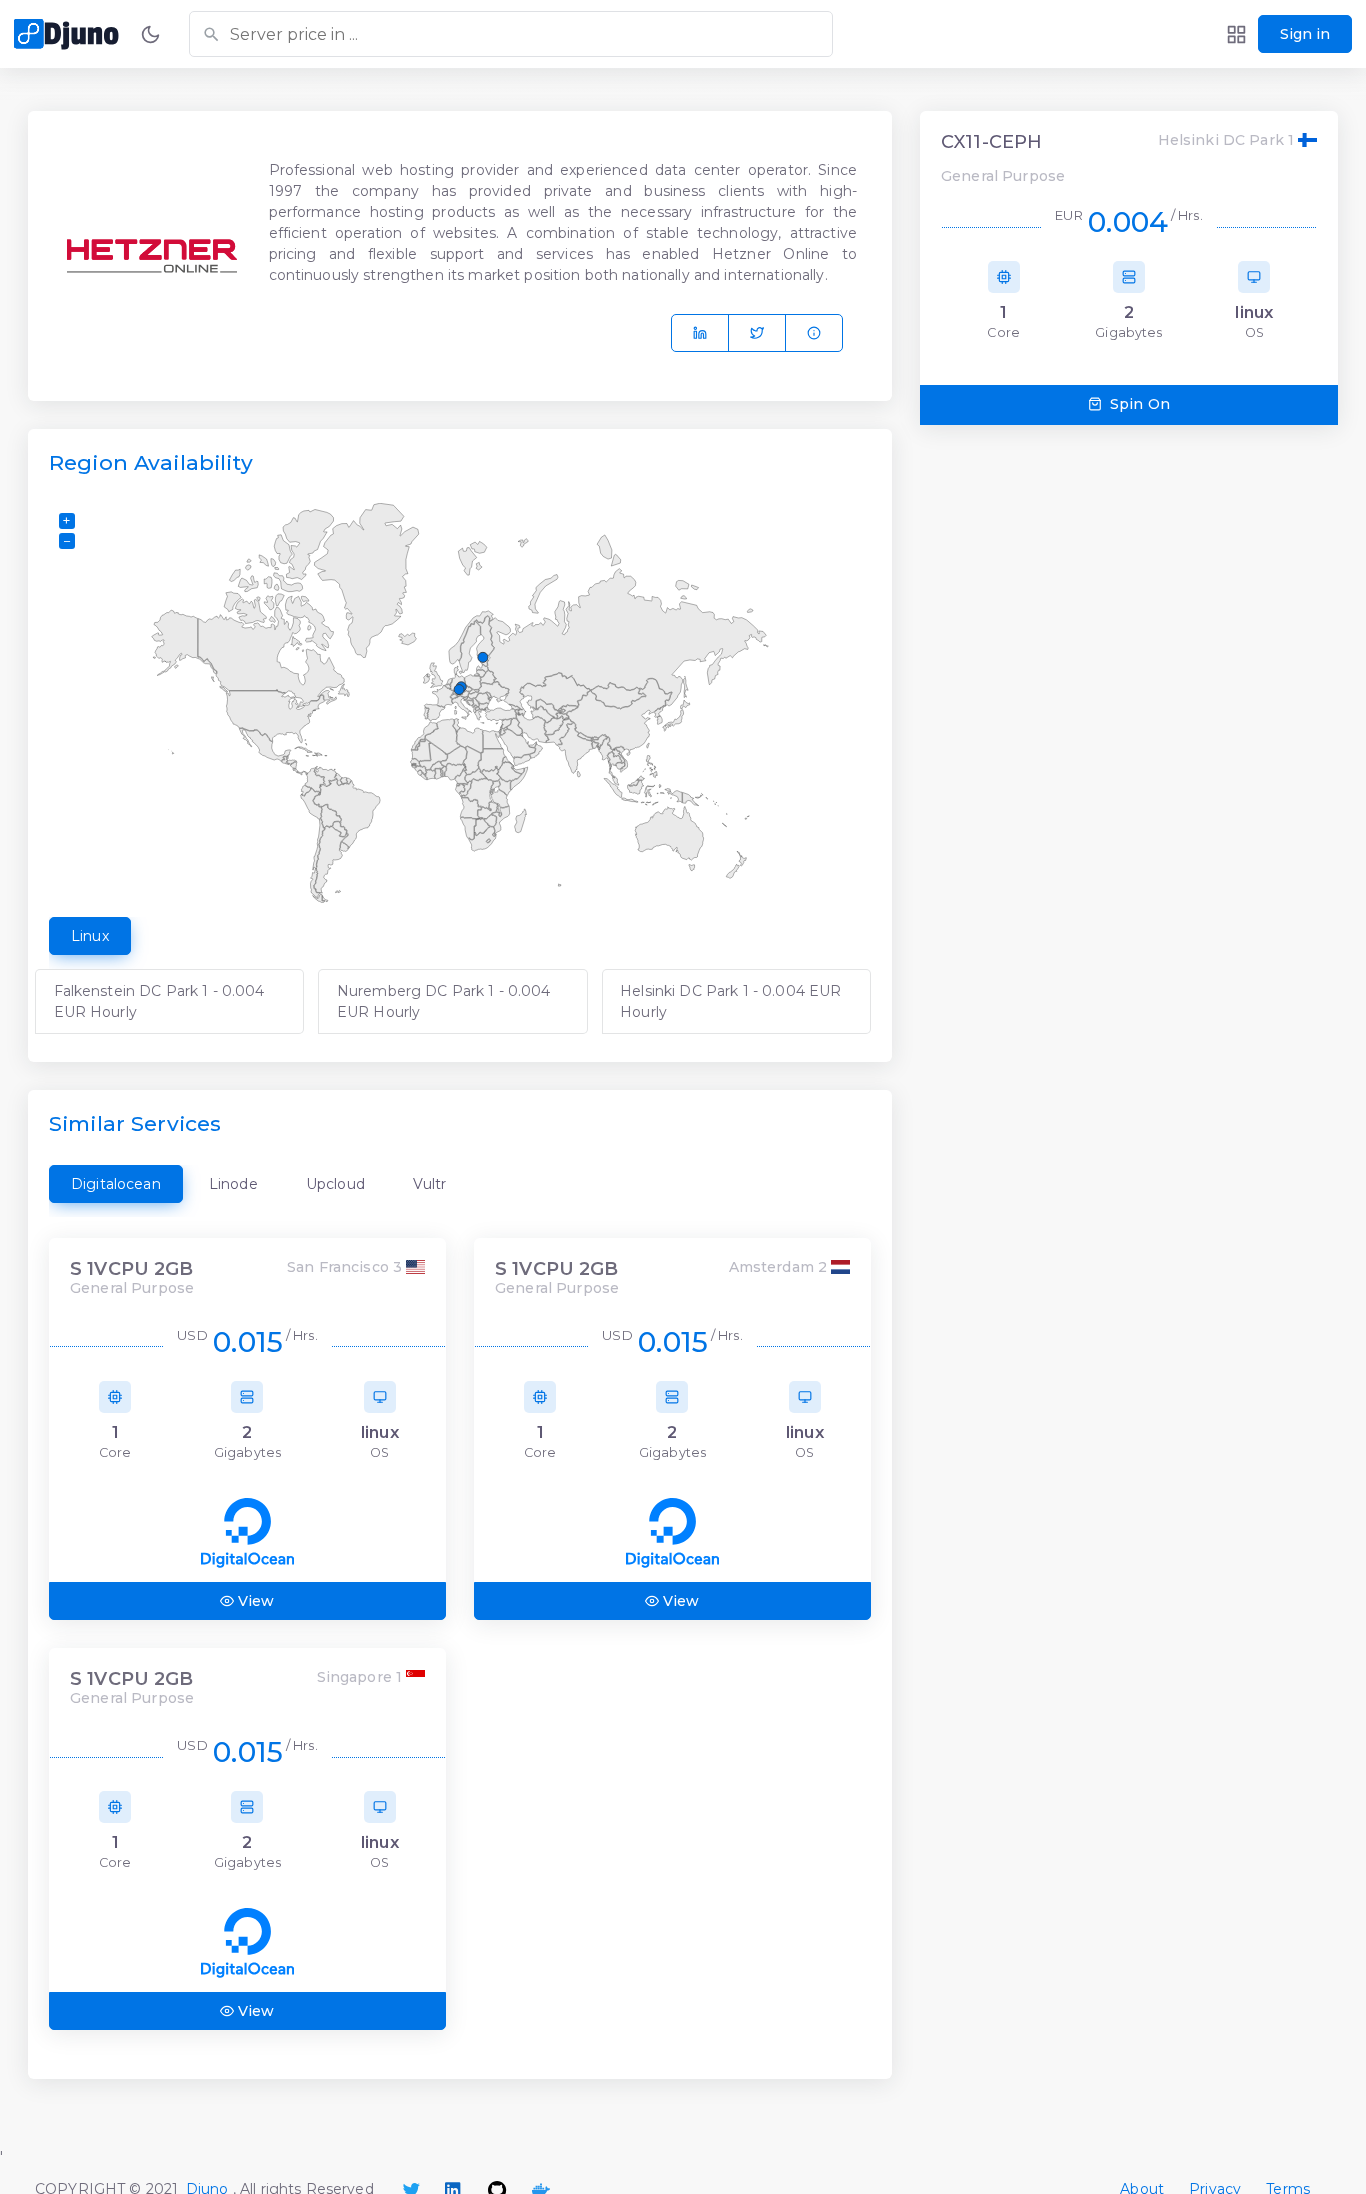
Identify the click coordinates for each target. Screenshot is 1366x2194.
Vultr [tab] (430, 1184)
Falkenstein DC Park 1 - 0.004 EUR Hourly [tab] (159, 1001)
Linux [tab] (90, 936)
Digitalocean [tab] (116, 1184)
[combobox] (511, 34)
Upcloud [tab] (335, 1184)
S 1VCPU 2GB (132, 1269)
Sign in (1305, 34)
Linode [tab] (233, 1184)
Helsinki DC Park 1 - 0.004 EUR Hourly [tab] (730, 1001)
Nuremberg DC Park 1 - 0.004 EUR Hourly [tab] (444, 1001)
